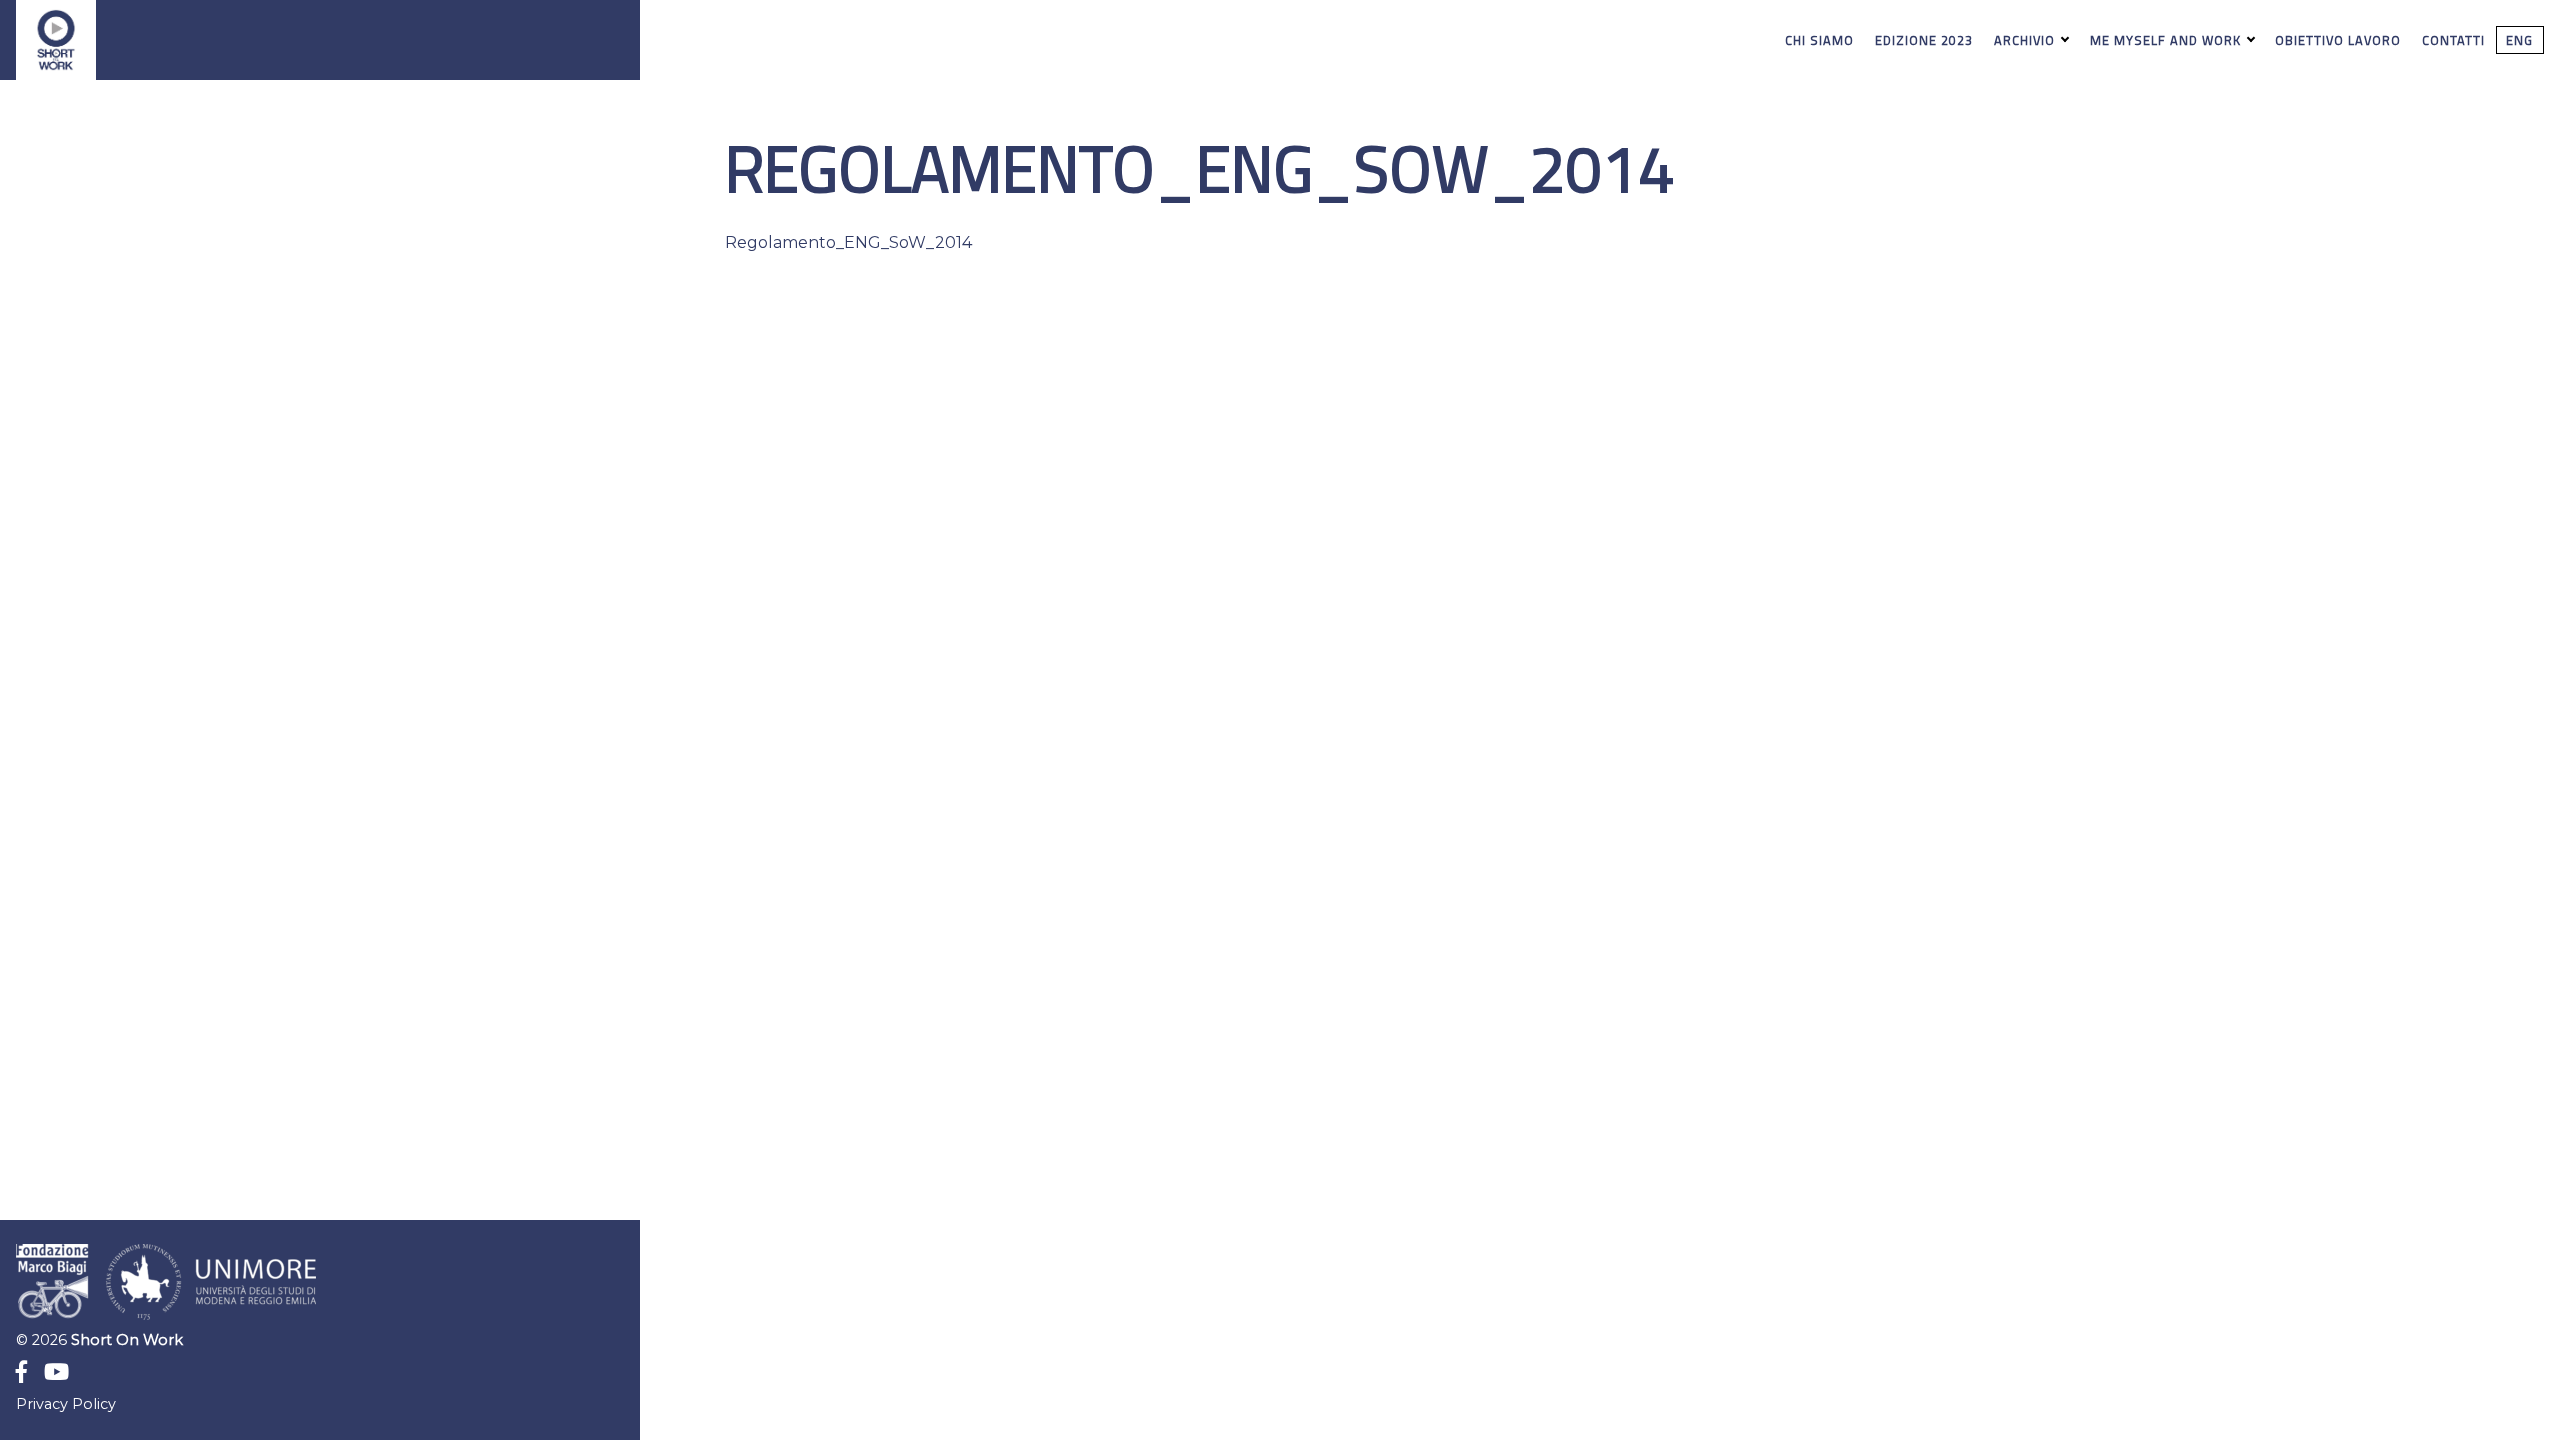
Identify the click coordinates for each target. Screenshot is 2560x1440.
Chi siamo (1819, 40)
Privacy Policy (66, 1404)
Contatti (2453, 40)
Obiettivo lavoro (2338, 40)
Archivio (2026, 40)
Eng (2519, 40)
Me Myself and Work (2167, 40)
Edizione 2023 (1924, 40)
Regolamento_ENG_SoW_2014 (848, 242)
